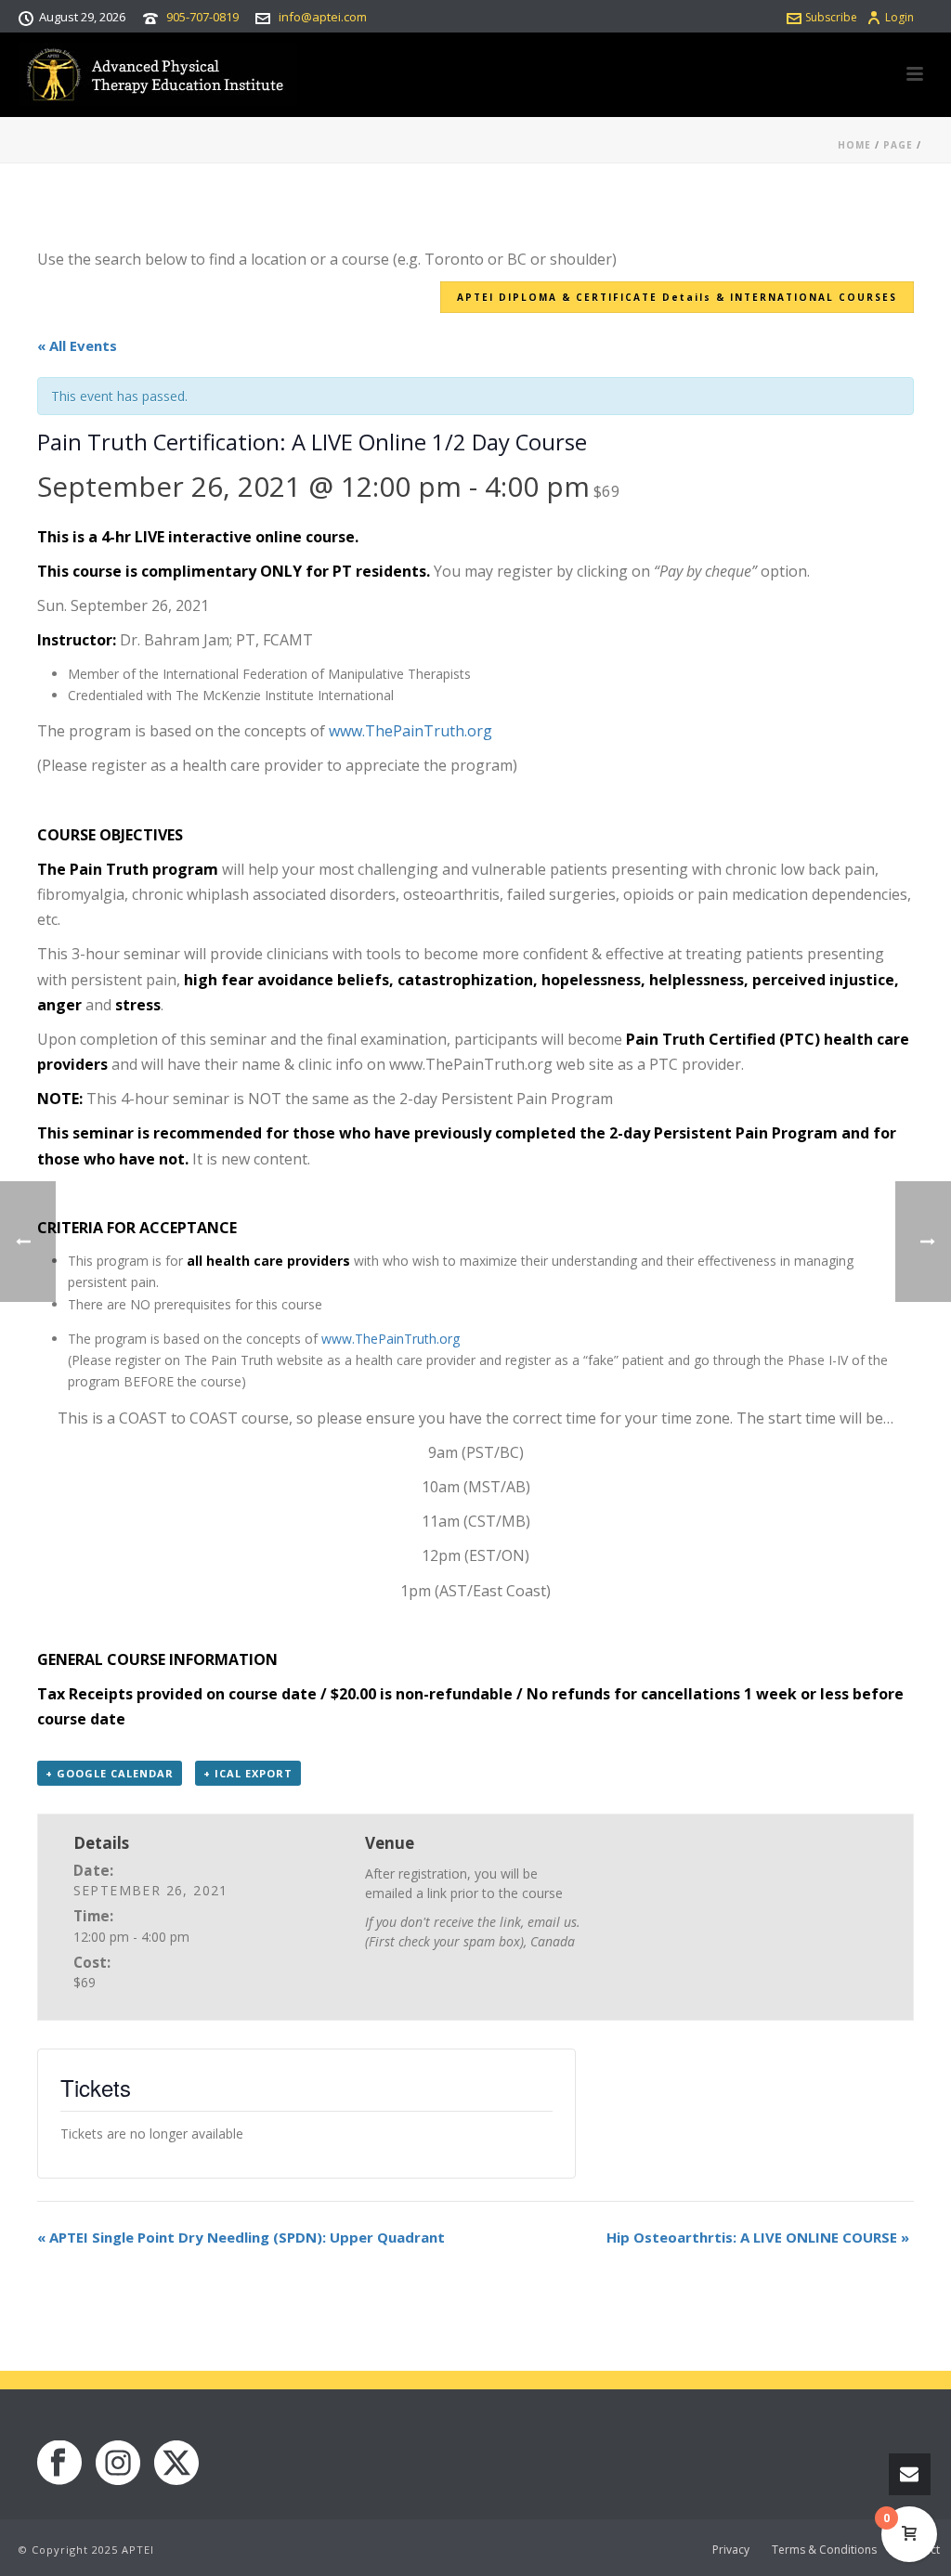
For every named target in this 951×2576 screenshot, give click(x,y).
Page (898, 145)
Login (899, 17)
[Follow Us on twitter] (176, 2464)
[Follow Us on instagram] (118, 2464)
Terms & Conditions (824, 2550)
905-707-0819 (202, 17)
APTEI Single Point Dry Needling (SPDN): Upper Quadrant (241, 2237)
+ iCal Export (248, 1773)
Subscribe (831, 17)
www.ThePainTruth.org (410, 731)
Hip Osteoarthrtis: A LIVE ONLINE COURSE (758, 2237)
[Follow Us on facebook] (59, 2464)
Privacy (731, 2550)
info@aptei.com (323, 17)
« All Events (77, 345)
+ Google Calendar (110, 1773)
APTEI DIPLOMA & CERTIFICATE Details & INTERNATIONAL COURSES (677, 297)
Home (854, 145)
